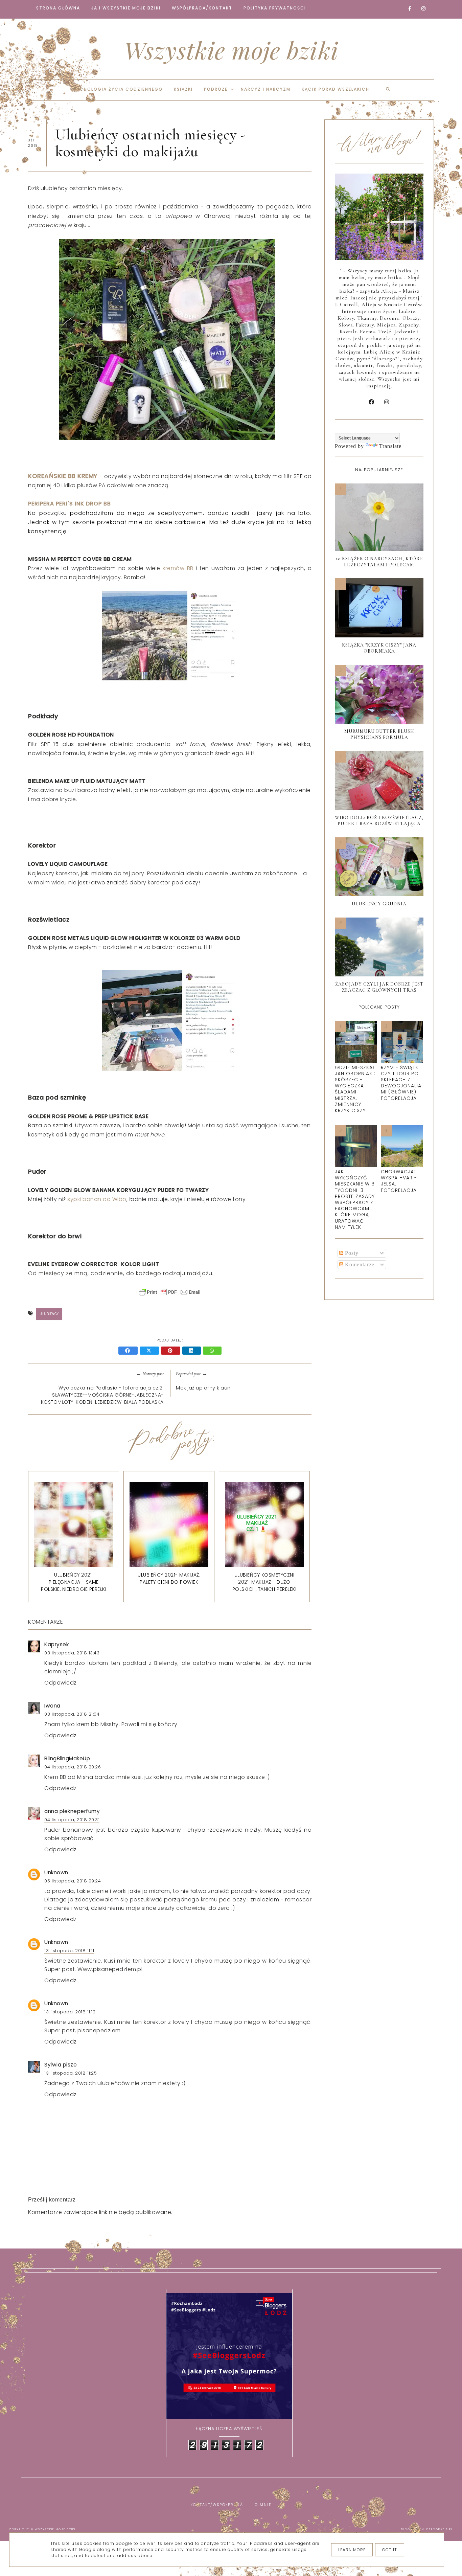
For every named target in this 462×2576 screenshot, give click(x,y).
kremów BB (178, 568)
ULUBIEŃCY (49, 1314)
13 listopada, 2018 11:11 (69, 1951)
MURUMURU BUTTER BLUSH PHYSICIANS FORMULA (379, 734)
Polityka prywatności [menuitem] (275, 8)
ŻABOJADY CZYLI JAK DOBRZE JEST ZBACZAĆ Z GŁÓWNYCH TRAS (379, 987)
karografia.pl (440, 2529)
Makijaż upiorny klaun (203, 1388)
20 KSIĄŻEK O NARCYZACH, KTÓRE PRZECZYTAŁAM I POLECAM (379, 562)
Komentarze (359, 1264)
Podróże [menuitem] (216, 89)
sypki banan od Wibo (97, 1199)
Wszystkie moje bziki (231, 50)
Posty (351, 1253)
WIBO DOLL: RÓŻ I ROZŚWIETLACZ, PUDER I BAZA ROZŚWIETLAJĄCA (379, 821)
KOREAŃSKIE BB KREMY (63, 476)
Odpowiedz (61, 1683)
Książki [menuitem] (183, 89)
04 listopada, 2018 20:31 (72, 1820)
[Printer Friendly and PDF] (170, 1295)
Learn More (352, 2550)
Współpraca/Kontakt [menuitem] (202, 8)
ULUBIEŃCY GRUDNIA (379, 904)
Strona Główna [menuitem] (58, 8)
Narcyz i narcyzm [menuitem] (266, 89)
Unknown (56, 1872)
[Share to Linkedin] (193, 1351)
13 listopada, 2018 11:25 (71, 2073)
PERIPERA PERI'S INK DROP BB (70, 504)
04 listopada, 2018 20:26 (73, 1767)
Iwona (52, 1706)
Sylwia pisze (61, 2065)
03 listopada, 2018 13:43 (72, 1653)
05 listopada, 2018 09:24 (73, 1881)
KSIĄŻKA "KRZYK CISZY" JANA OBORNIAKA (379, 648)
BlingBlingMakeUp (67, 1758)
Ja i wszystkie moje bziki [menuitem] (126, 8)
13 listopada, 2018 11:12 (70, 2012)
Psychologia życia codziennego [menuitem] (117, 89)
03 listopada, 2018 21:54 (72, 1714)
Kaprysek (56, 1644)
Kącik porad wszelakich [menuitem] (336, 89)
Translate (390, 446)
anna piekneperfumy (72, 1811)
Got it (390, 2550)
